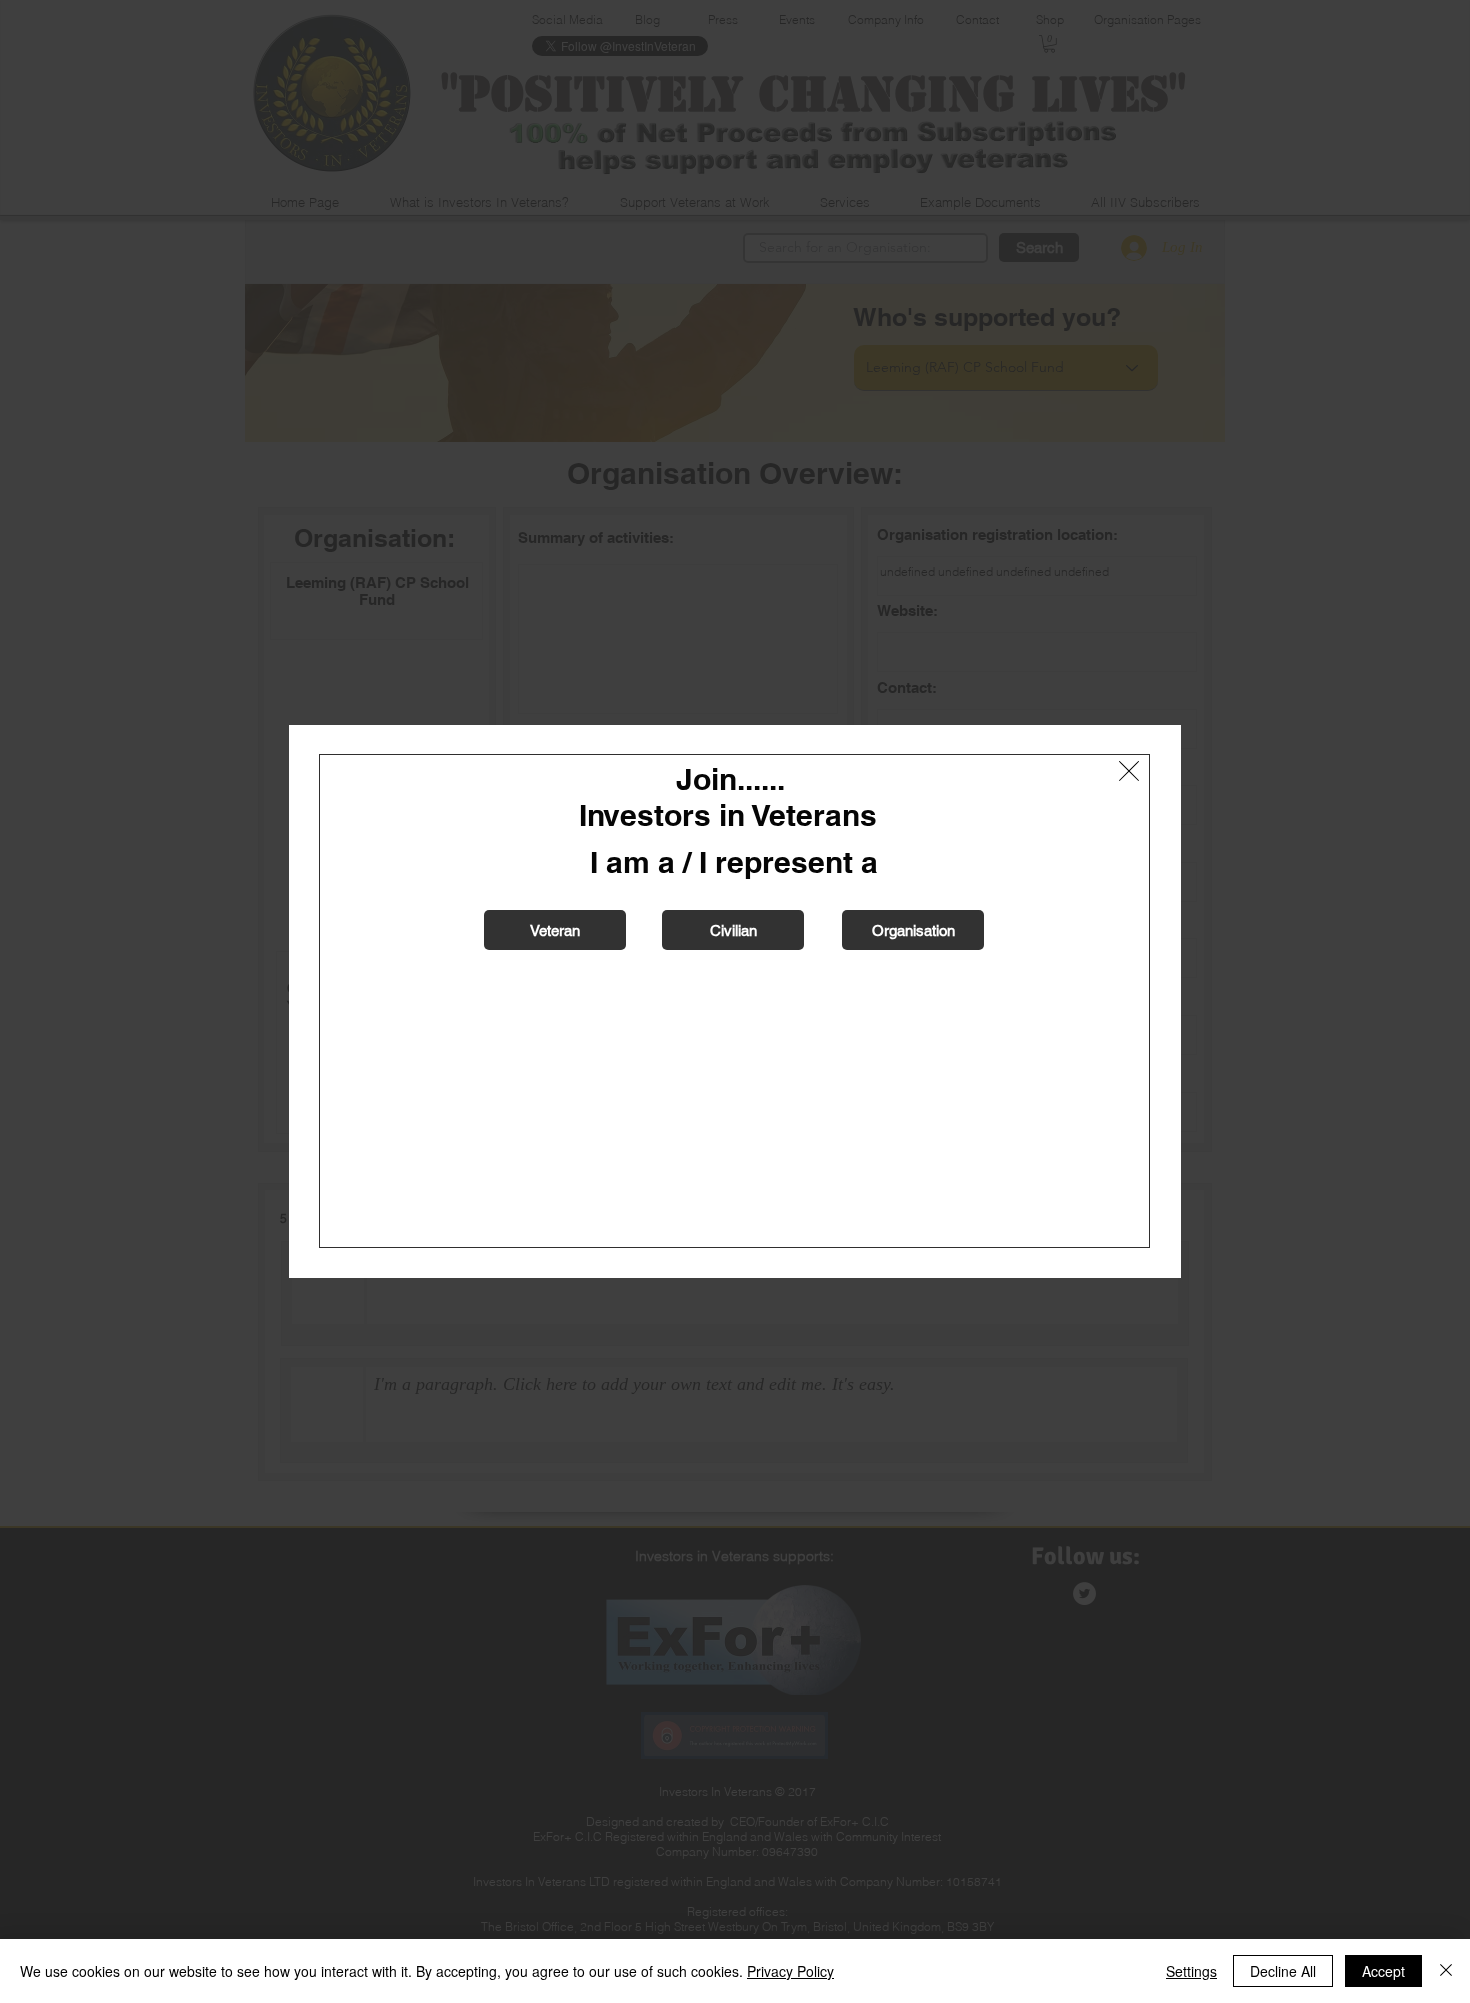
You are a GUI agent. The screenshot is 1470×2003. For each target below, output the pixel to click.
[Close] (1446, 1971)
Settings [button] (1191, 1971)
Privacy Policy (790, 1971)
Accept (1383, 1971)
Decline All (1283, 1971)
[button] (1129, 771)
